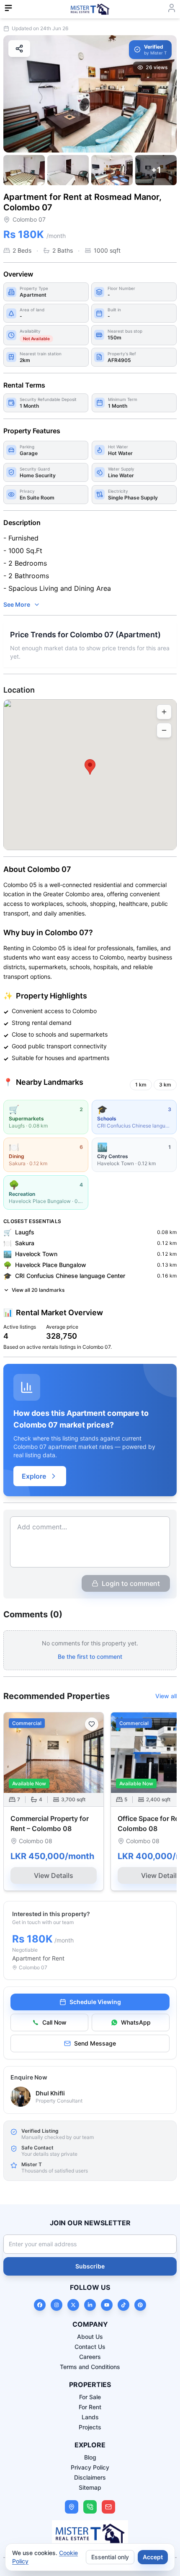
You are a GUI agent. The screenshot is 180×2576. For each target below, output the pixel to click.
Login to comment (131, 1583)
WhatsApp (136, 2022)
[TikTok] (123, 2305)
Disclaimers (90, 2477)
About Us (90, 2337)
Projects (90, 2427)
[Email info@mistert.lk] (108, 2507)
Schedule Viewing (95, 2002)
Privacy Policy (90, 2467)
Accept (153, 2557)
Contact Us (90, 2347)
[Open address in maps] (72, 2507)
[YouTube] (107, 2305)
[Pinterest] (140, 2305)
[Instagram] (57, 2305)
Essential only (110, 2557)
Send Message (95, 2043)
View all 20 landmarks (38, 1290)
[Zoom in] (164, 712)
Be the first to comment (90, 1657)
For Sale (90, 2397)
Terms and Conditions (90, 2367)
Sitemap (90, 2487)
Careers (90, 2357)
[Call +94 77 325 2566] (90, 2507)
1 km (141, 1085)
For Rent (90, 2407)
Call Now (54, 2022)
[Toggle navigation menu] (8, 8)
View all (166, 1696)
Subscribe (90, 2266)
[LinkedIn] (90, 2305)
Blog (90, 2457)
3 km (165, 1085)
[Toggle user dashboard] (172, 8)
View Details (54, 1875)
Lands (90, 2417)
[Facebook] (40, 2305)
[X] (73, 2305)
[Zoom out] (164, 730)
